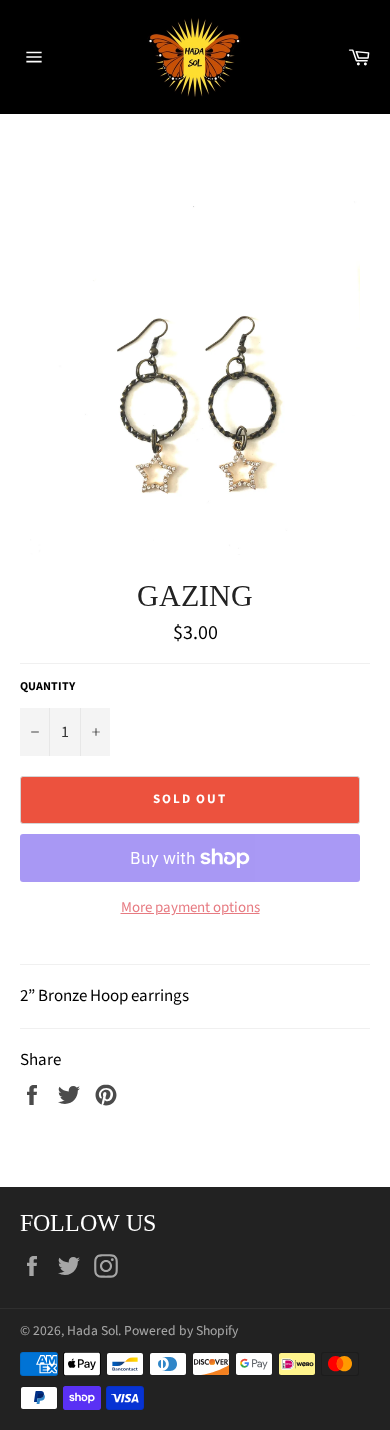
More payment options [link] (190, 908)
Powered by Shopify (181, 1330)
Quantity (47, 687)
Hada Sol (92, 1330)
